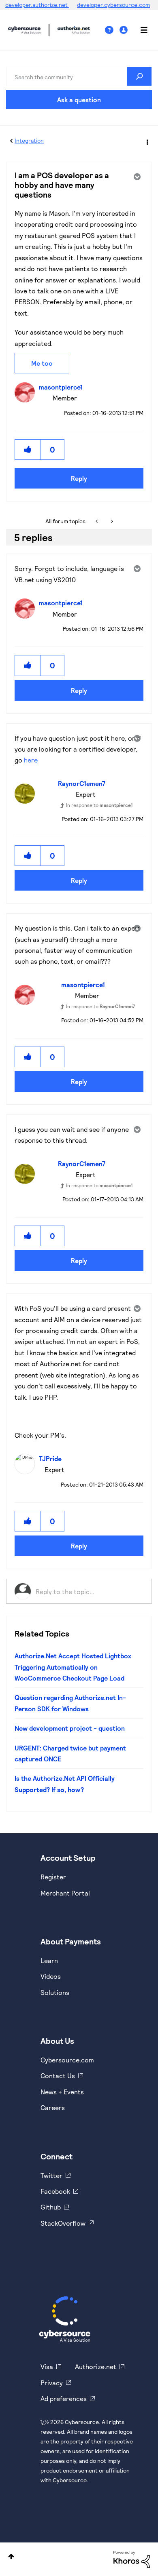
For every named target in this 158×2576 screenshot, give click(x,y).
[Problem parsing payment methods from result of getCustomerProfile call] (111, 521)
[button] (28, 450)
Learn (49, 1960)
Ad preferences (64, 2398)
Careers (53, 2107)
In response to (99, 805)
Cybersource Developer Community (24, 30)
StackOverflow (63, 2223)
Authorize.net (96, 2366)
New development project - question (70, 1728)
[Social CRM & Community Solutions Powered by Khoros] (132, 2558)
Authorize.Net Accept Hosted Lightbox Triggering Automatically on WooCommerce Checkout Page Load (73, 1667)
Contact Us (58, 2076)
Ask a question (79, 100)
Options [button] (147, 141)
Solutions (55, 1992)
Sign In (125, 30)
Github (51, 2207)
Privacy (52, 2383)
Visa (47, 2366)
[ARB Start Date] (97, 521)
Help (112, 30)
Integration (29, 140)
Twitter (51, 2175)
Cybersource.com (67, 2060)
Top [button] (11, 2556)
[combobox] (79, 76)
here (31, 760)
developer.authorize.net (37, 5)
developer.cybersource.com (113, 5)
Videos (51, 1976)
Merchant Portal (65, 1893)
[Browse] (140, 30)
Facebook (55, 2191)
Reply (79, 478)
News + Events (62, 2092)
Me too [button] (42, 363)
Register (53, 1877)
